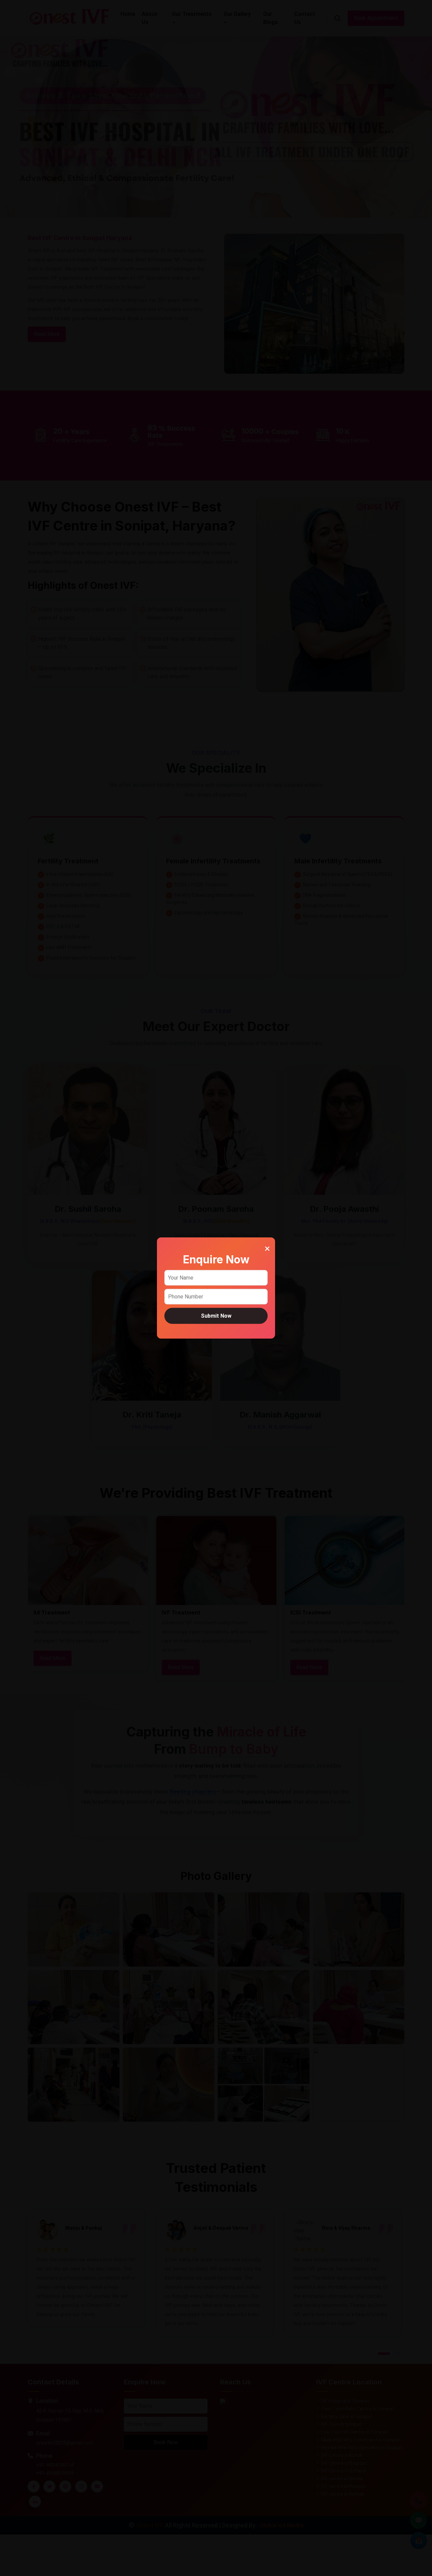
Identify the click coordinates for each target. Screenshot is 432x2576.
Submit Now (216, 1315)
